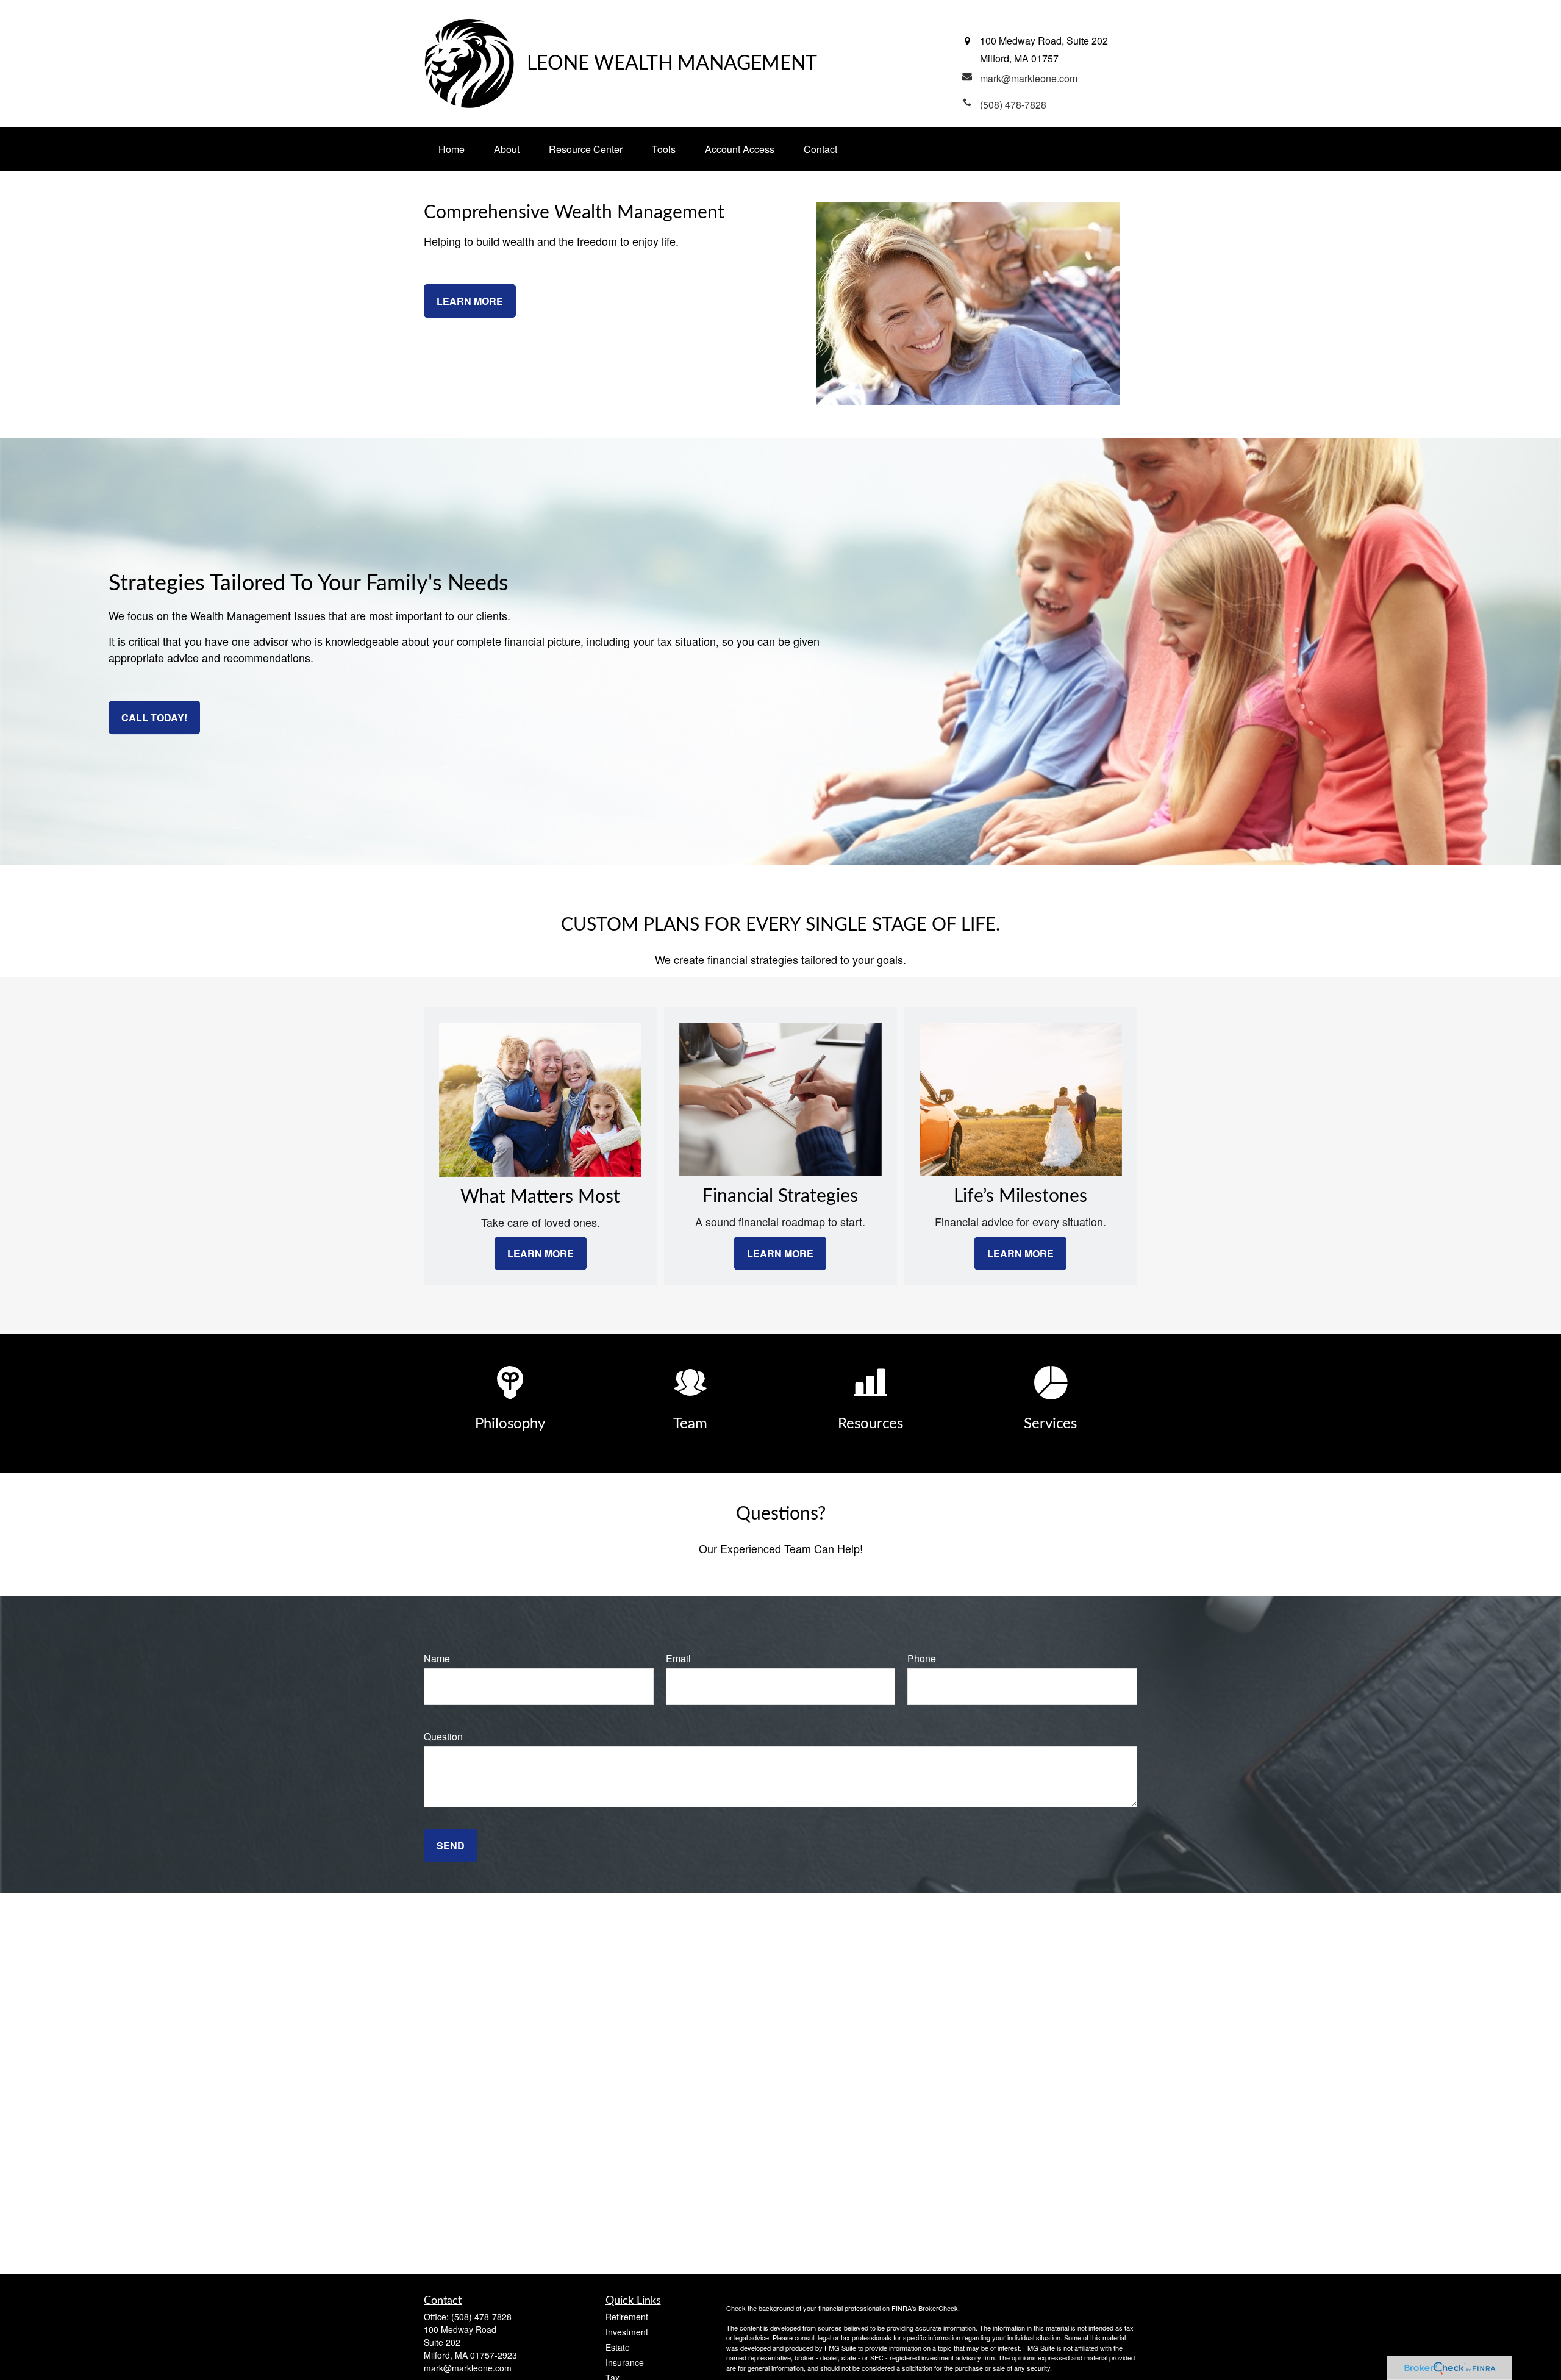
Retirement (627, 2317)
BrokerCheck (938, 2308)
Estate (618, 2347)
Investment (627, 2332)
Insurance (625, 2362)
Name (437, 1658)
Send (451, 1846)
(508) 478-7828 (481, 2317)
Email (678, 1658)
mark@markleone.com (468, 2368)
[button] (452, 149)
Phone (922, 1658)
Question (443, 1736)
